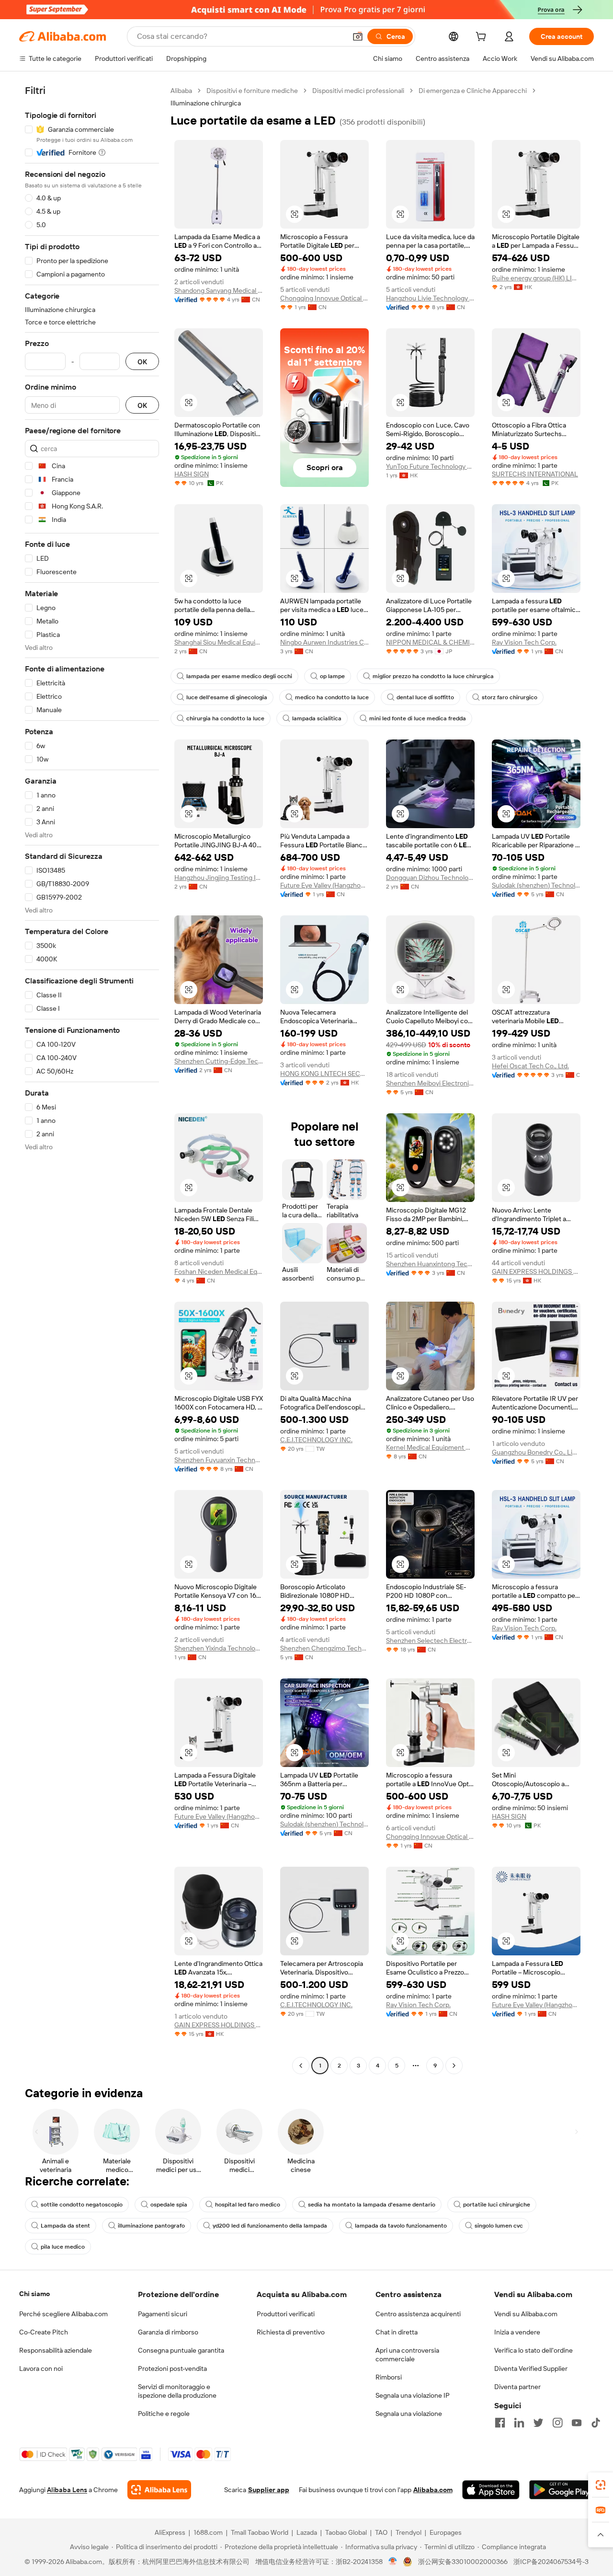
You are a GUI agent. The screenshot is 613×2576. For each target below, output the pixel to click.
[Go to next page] (454, 2066)
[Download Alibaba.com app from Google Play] (562, 2490)
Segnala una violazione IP (413, 2395)
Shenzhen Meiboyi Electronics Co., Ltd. (430, 1083)
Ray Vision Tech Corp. (524, 642)
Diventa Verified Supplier (531, 2368)
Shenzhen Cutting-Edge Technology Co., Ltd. (219, 1061)
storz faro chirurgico (510, 697)
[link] (601, 2485)
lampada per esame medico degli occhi (239, 676)
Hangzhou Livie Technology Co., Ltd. (430, 298)
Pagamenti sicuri (163, 2314)
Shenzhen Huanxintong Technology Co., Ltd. (430, 1264)
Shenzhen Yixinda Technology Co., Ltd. (219, 1648)
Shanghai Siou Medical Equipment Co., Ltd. (219, 642)
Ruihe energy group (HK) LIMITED (536, 278)
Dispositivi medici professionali (358, 91)
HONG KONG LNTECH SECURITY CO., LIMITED (324, 1074)
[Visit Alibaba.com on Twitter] (538, 2423)
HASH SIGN (192, 474)
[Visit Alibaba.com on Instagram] (557, 2423)
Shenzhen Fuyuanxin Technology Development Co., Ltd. (219, 1460)
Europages (446, 2532)
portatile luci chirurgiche (497, 2205)
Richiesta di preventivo (291, 2332)
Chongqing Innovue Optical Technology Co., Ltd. (324, 298)
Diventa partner (517, 2387)
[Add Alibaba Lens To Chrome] (159, 2490)
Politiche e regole (164, 2414)
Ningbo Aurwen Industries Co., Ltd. (324, 642)
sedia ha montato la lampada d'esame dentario (372, 2205)
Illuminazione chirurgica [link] (206, 103)
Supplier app (269, 2490)
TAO (381, 2532)
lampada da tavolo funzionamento (401, 2226)
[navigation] (92, 1079)
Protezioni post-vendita (172, 2368)
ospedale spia (169, 2205)
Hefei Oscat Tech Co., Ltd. (530, 1066)
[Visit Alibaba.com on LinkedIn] (519, 2423)
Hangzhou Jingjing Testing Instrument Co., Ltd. (219, 878)
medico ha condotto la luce (332, 697)
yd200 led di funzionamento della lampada (270, 2226)
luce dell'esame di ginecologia (227, 697)
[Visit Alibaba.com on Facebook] (500, 2423)
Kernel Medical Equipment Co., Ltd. (430, 1447)
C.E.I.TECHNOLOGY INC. (316, 1440)
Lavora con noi (41, 2368)
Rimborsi (389, 2377)
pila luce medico (63, 2247)
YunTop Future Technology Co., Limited (430, 466)
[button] (358, 36)
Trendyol (409, 2532)
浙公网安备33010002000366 (463, 2562)
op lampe (332, 676)
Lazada (307, 2532)
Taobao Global (346, 2532)
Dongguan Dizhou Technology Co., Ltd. (430, 878)
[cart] (483, 38)
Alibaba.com (433, 2490)
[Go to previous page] (301, 2066)
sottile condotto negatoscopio (82, 2205)
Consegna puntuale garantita (181, 2350)
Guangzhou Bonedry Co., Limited (536, 1452)
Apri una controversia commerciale (407, 2355)
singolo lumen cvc (499, 2226)
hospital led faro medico (248, 2205)
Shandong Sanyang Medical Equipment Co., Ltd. (219, 290)
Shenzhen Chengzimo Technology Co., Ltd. (324, 1648)
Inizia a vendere (517, 2332)
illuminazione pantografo (151, 2226)
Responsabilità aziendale (56, 2350)
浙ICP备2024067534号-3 (551, 2562)
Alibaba (181, 91)
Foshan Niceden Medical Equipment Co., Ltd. (219, 1271)
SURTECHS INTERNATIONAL (535, 474)
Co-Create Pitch (44, 2332)
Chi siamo (34, 2294)
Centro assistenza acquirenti (418, 2314)
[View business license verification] (393, 2562)
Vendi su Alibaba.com (526, 2314)
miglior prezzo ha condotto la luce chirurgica (433, 676)
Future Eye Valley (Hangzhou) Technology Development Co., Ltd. (324, 885)
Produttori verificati (286, 2314)
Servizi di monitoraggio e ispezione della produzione (177, 2391)
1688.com (208, 2532)
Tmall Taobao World (260, 2532)
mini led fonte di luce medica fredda (418, 718)
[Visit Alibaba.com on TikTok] (596, 2423)
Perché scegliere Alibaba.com (63, 2314)
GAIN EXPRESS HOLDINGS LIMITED (536, 1271)
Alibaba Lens (67, 2490)
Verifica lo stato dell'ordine (534, 2350)
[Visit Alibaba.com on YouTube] (577, 2423)
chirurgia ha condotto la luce (225, 718)
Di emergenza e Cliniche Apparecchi (473, 91)
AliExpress (170, 2532)
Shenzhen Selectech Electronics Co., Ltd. (430, 1640)
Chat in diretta (397, 2332)
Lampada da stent (65, 2226)
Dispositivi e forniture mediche (252, 91)
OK (142, 362)
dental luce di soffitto (425, 697)
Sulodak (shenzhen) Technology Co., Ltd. (536, 885)
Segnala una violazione (409, 2414)
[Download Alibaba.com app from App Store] (491, 2490)
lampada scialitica (317, 718)
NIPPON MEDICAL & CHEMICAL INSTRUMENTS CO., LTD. (430, 642)
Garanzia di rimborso (168, 2332)
